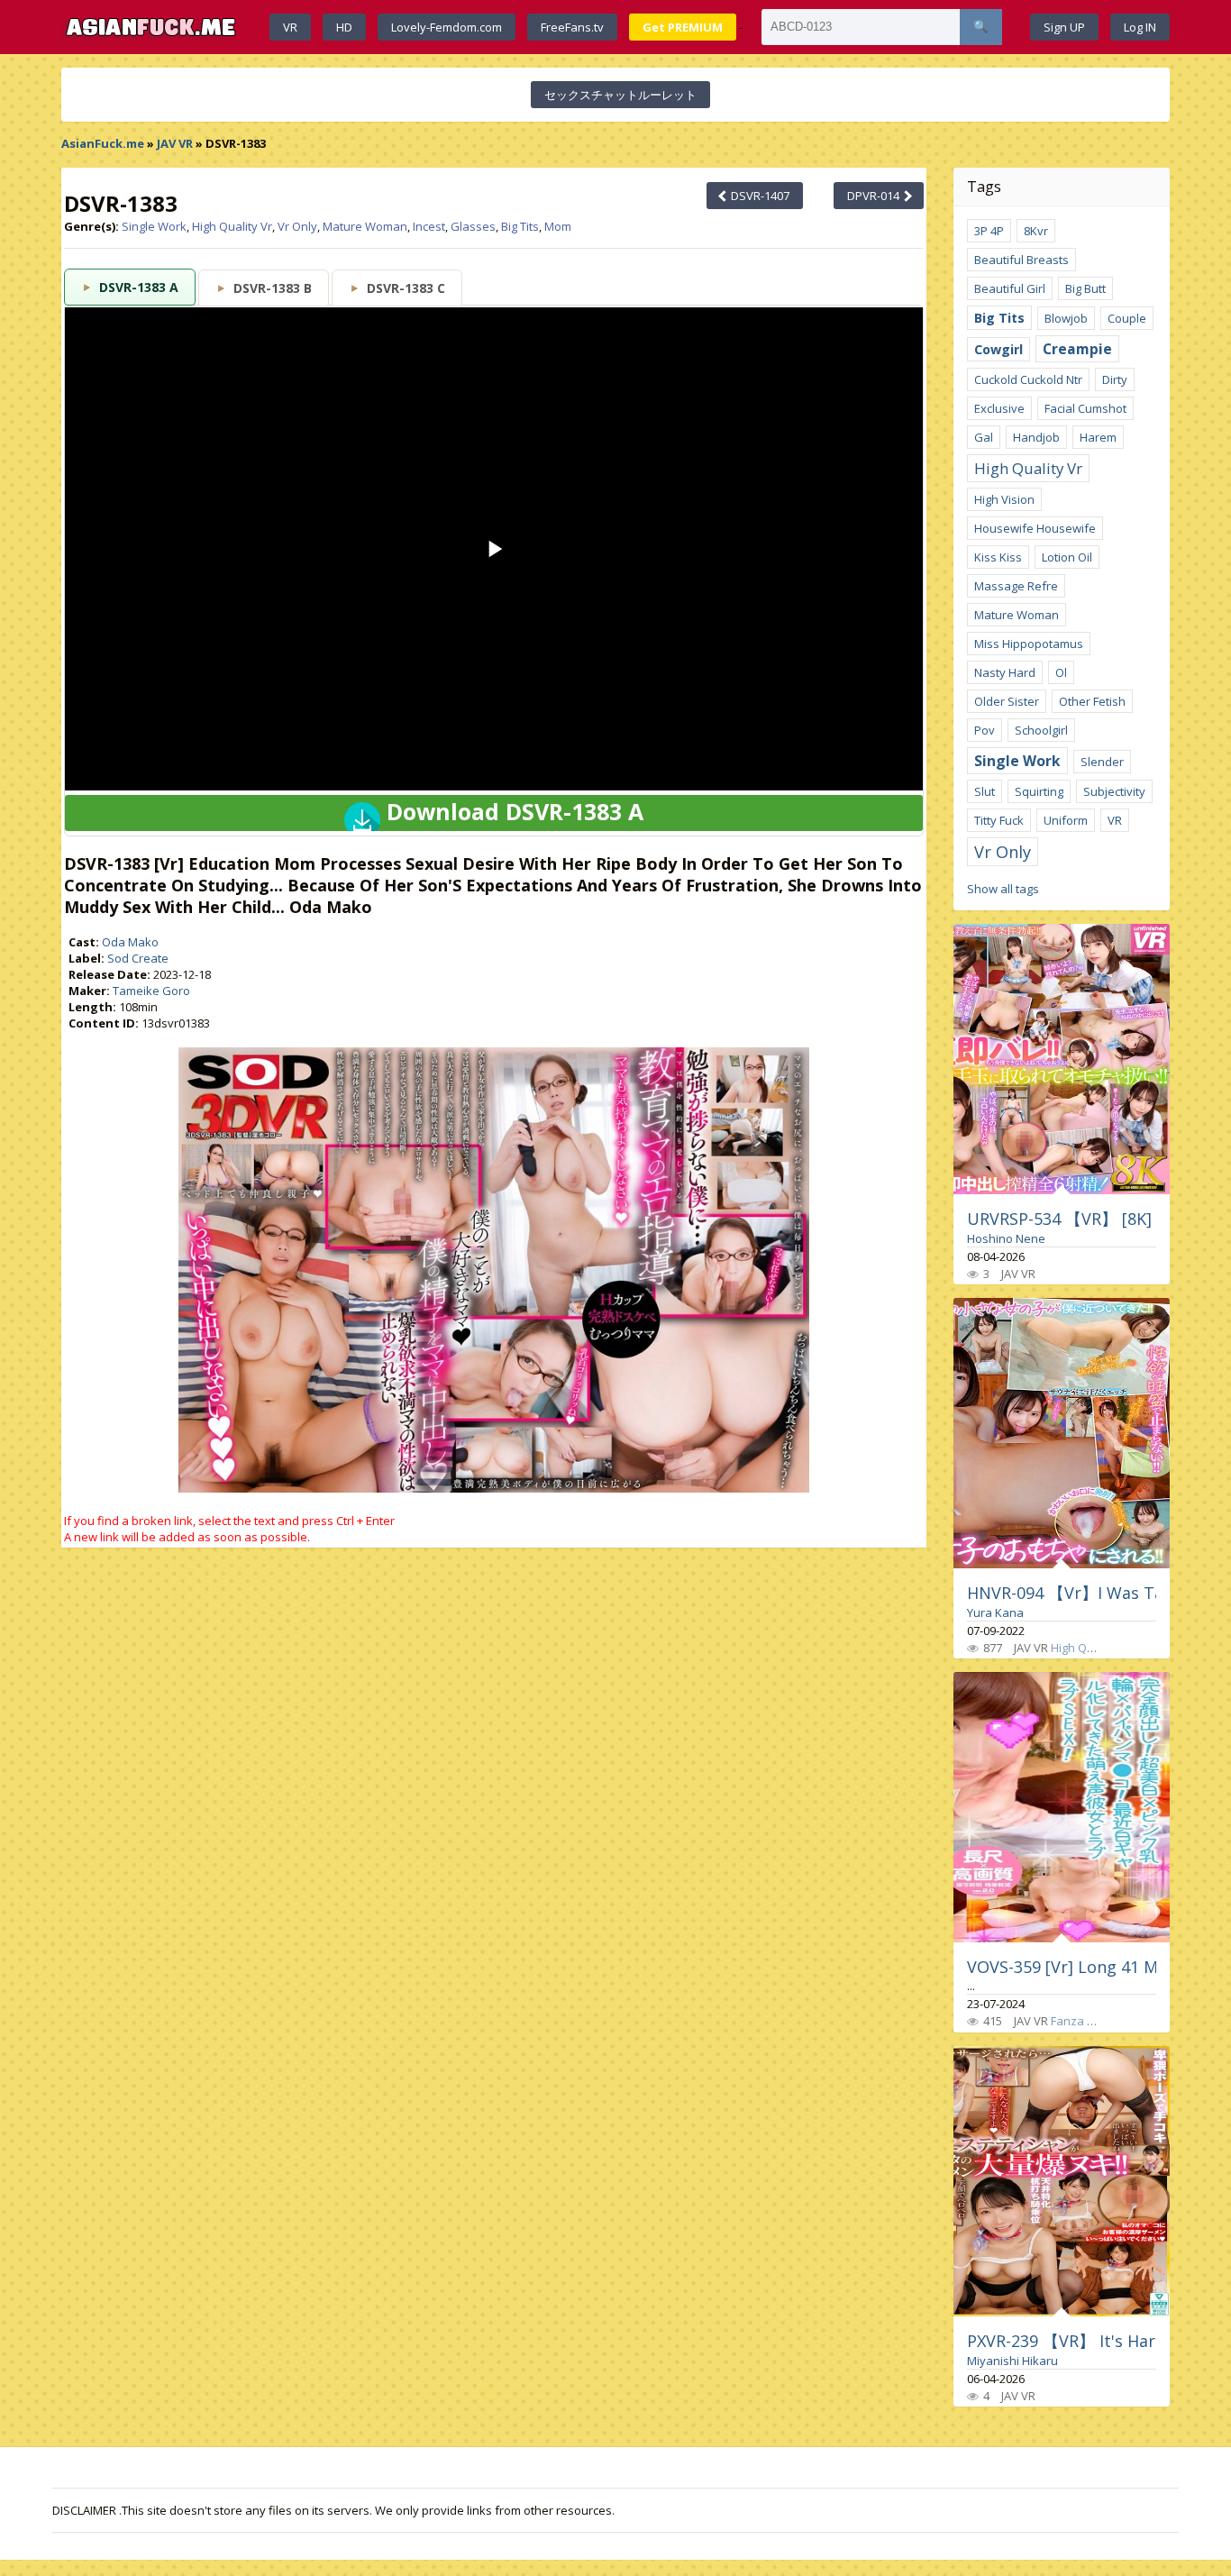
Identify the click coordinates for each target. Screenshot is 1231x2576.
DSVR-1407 (759, 196)
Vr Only (297, 226)
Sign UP (1064, 27)
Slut (985, 791)
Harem (1098, 437)
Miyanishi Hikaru (1012, 2361)
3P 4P (989, 231)
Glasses (473, 226)
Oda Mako (130, 942)
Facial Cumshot (1085, 408)
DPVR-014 (875, 196)
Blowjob (1066, 318)
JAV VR (175, 143)
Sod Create (138, 958)
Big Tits (520, 226)
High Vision (1004, 499)
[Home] (151, 27)
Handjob (1036, 437)
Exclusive (999, 408)
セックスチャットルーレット (620, 95)
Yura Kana (995, 1612)
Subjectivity (1114, 791)
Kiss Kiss (998, 557)
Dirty (1115, 379)
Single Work (154, 226)
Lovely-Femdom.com (447, 27)
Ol (1061, 672)
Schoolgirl (1041, 730)
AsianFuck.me (103, 143)
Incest (429, 226)
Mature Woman (365, 226)
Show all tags (1003, 889)
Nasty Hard (1005, 672)
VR (290, 27)
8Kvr (1036, 231)
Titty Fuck (999, 820)
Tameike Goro (151, 991)
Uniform (1066, 820)
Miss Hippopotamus (1029, 644)
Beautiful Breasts (1021, 260)
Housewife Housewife (1035, 528)
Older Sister (1007, 701)
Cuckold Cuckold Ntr (1028, 379)
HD (344, 27)
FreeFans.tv (572, 27)
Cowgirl (998, 349)
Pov (985, 730)
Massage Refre (1016, 586)
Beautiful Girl (1010, 288)
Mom (558, 226)
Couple (1127, 318)
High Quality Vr (232, 226)
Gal (984, 437)
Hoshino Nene (1006, 1238)
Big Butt (1085, 288)
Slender (1102, 762)
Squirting (1039, 791)
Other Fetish (1092, 701)
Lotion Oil (1067, 557)
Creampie (1077, 349)
